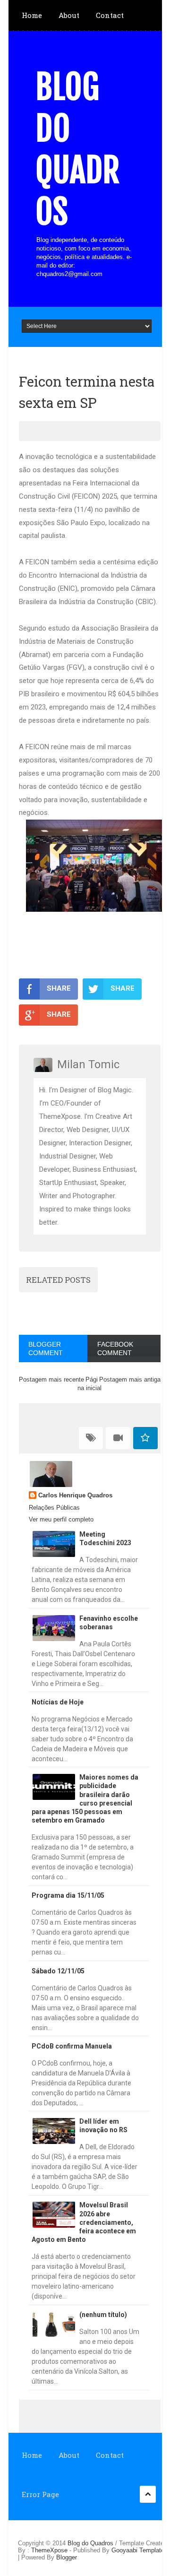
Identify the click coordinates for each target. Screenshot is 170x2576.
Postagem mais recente (51, 1379)
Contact (110, 15)
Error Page (40, 2494)
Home (32, 15)
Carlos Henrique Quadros (75, 1495)
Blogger (67, 2557)
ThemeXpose (49, 2550)
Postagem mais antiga (130, 1379)
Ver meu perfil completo (61, 1519)
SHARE (59, 988)
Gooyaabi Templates (140, 2550)
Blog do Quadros (77, 149)
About (69, 15)
